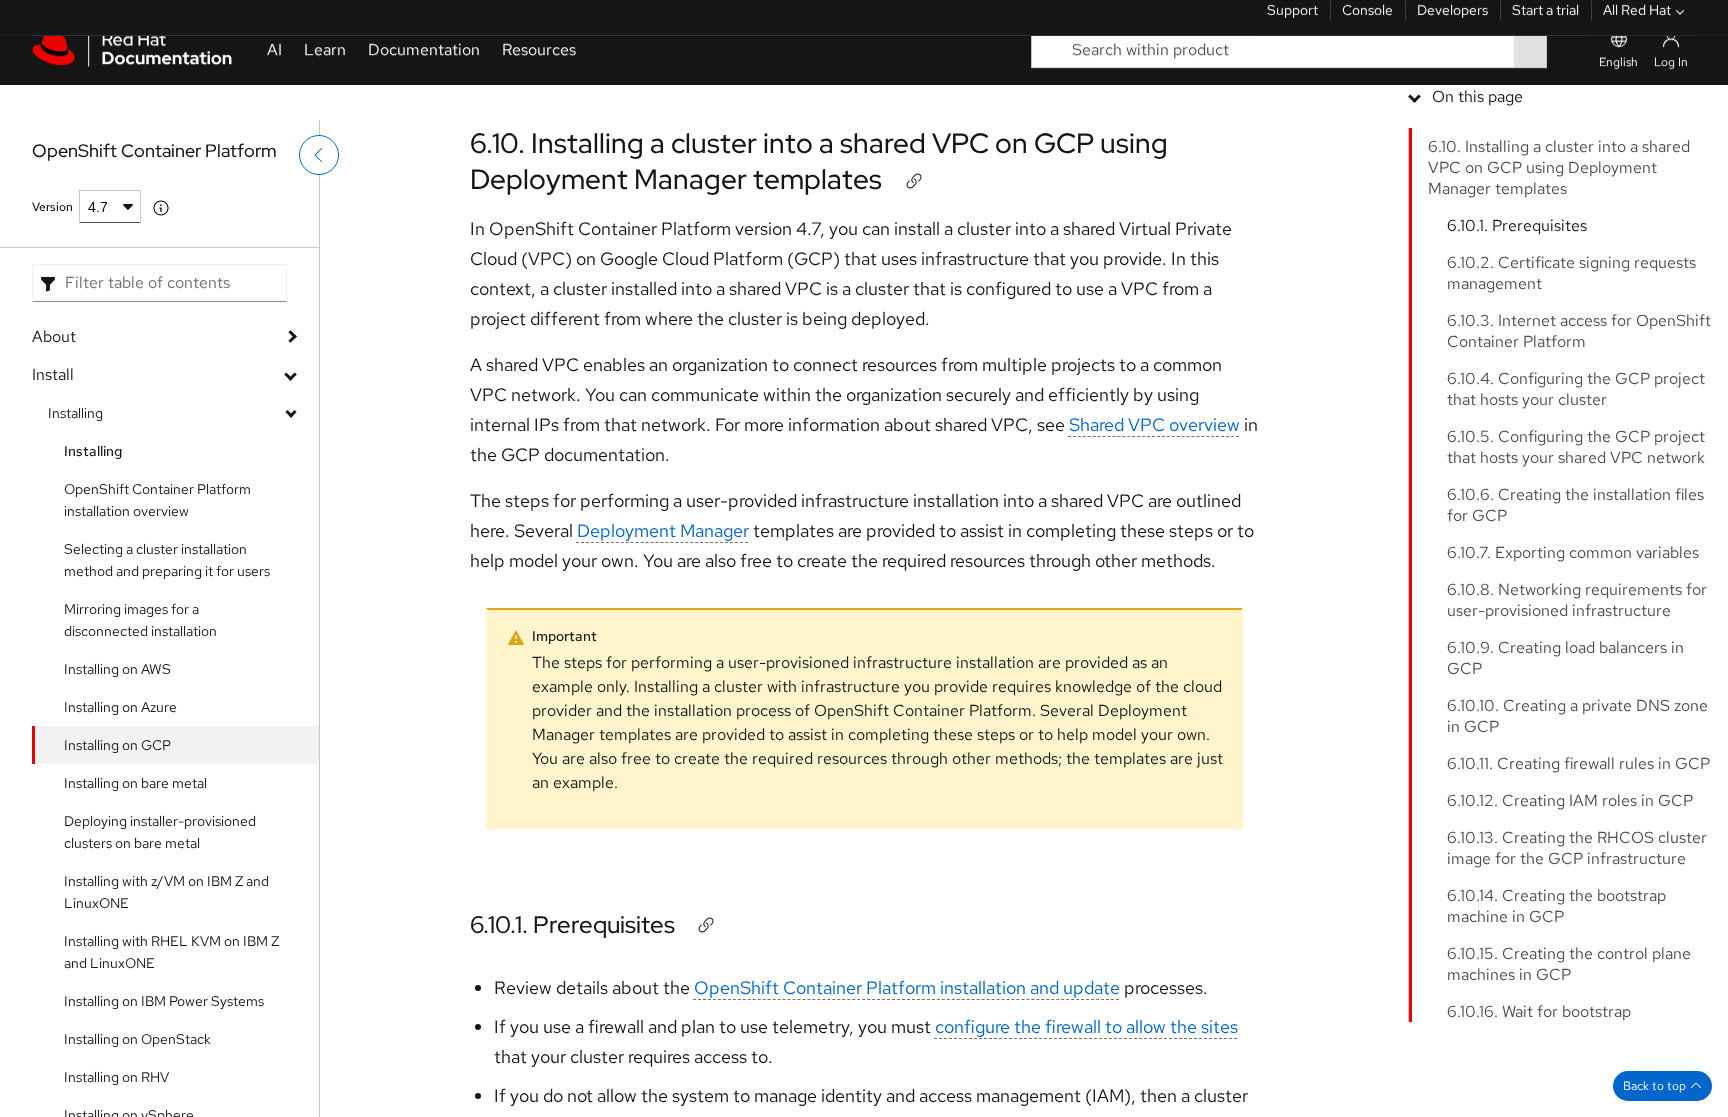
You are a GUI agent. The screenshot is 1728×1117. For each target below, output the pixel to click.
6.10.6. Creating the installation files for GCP (1575, 647)
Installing (75, 413)
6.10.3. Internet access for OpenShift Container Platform (1579, 473)
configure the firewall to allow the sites (1086, 1026)
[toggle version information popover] (161, 208)
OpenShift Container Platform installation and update (907, 987)
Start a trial (1545, 25)
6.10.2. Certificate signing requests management (1571, 415)
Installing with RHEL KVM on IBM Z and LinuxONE (171, 952)
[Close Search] (1569, 84)
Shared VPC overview (1154, 424)
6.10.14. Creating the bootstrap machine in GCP (1556, 1048)
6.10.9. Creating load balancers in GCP (1565, 800)
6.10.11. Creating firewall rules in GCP (1578, 905)
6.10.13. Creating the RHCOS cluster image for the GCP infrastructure (1577, 990)
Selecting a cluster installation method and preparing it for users (167, 560)
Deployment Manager (663, 530)
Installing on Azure (120, 707)
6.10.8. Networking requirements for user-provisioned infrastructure (1577, 742)
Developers (1452, 25)
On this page (1477, 238)
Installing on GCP (117, 745)
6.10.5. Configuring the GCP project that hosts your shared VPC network (1576, 589)
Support (1292, 25)
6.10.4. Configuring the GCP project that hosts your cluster (1576, 531)
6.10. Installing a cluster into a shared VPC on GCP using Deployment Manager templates (819, 161)
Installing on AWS (117, 669)
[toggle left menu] (319, 197)
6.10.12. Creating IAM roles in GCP (1570, 942)
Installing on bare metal (135, 783)
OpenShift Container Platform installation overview (157, 500)
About (54, 336)
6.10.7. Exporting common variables (1573, 694)
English (1618, 97)
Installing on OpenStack (137, 1039)
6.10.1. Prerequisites (572, 924)
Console (1367, 25)
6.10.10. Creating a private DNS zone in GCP (1577, 858)
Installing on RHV (116, 1077)
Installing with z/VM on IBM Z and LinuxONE (166, 892)
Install (53, 374)
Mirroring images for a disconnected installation (140, 620)
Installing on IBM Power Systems (164, 1001)
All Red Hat (1637, 25)
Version (52, 207)
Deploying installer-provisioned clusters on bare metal (160, 832)
